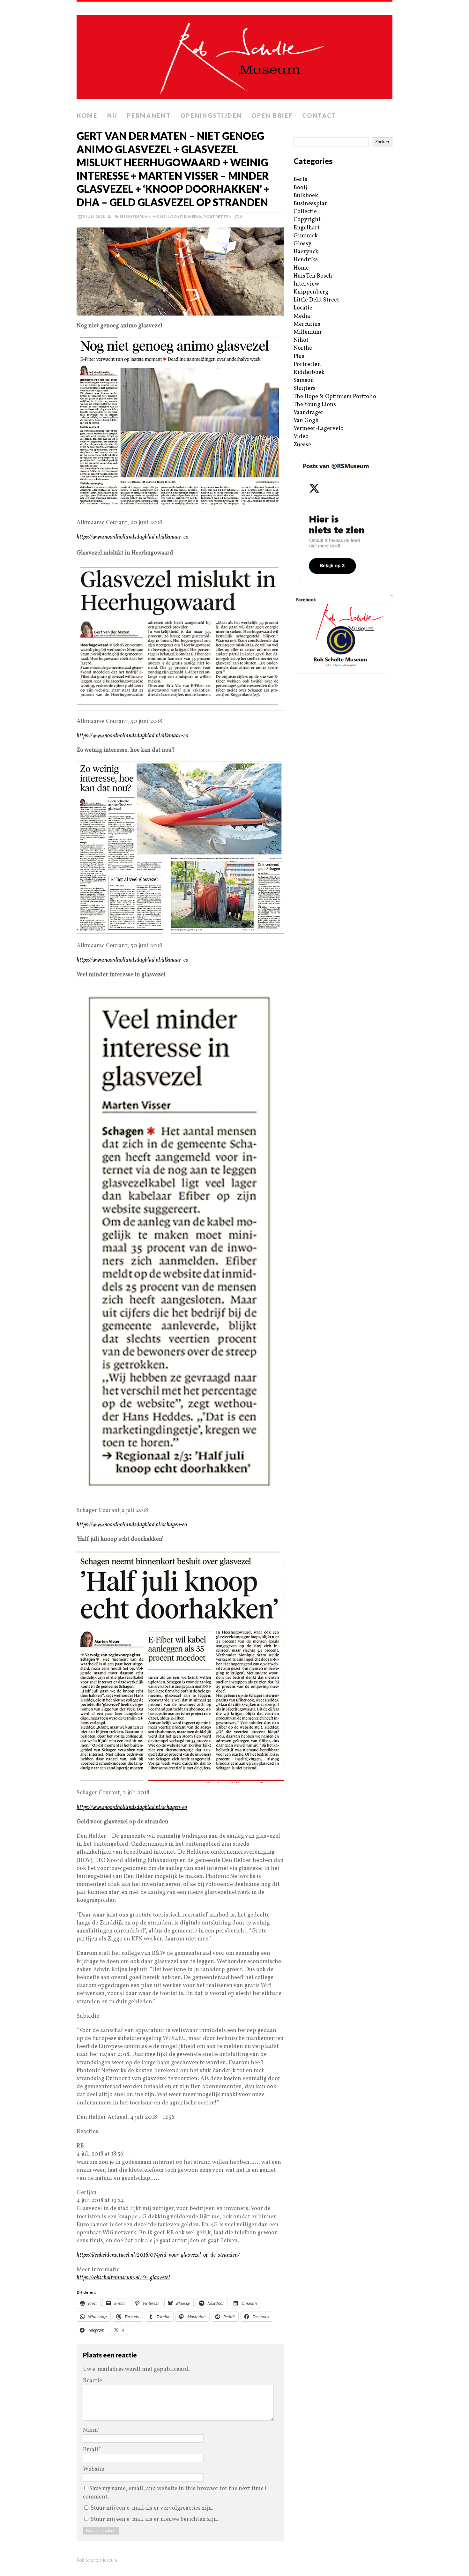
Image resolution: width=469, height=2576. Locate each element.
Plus (299, 357)
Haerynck (306, 252)
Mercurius (307, 324)
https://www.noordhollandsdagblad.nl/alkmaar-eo (132, 537)
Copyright (307, 220)
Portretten (218, 216)
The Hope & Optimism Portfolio (335, 397)
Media (195, 216)
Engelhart (307, 228)
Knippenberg (311, 292)
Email (91, 2450)
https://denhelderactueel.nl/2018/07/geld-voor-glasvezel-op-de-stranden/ (158, 2255)
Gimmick (306, 236)
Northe (303, 348)
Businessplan (135, 216)
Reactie (93, 2381)
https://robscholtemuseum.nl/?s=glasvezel (123, 2278)
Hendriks (306, 260)
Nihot (301, 340)
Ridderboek (309, 372)
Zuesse (302, 445)
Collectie (305, 212)
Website (94, 2469)
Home (87, 115)
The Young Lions (315, 405)
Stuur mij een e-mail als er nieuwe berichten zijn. (155, 2519)
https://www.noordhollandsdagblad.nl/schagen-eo (132, 1525)
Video (301, 437)
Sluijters (305, 388)
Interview (306, 284)
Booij (300, 188)
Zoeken (382, 142)
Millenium (307, 332)
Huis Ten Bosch (313, 276)
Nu (112, 115)
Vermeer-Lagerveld (319, 429)
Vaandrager (309, 413)
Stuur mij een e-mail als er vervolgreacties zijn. (152, 2508)
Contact (319, 115)
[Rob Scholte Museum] (234, 55)
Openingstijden (211, 115)
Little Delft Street (316, 300)
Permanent (149, 115)
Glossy (302, 244)
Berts (300, 179)
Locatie (177, 216)
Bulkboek (306, 196)
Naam (90, 2430)
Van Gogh (306, 421)
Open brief (272, 115)
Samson (304, 380)
